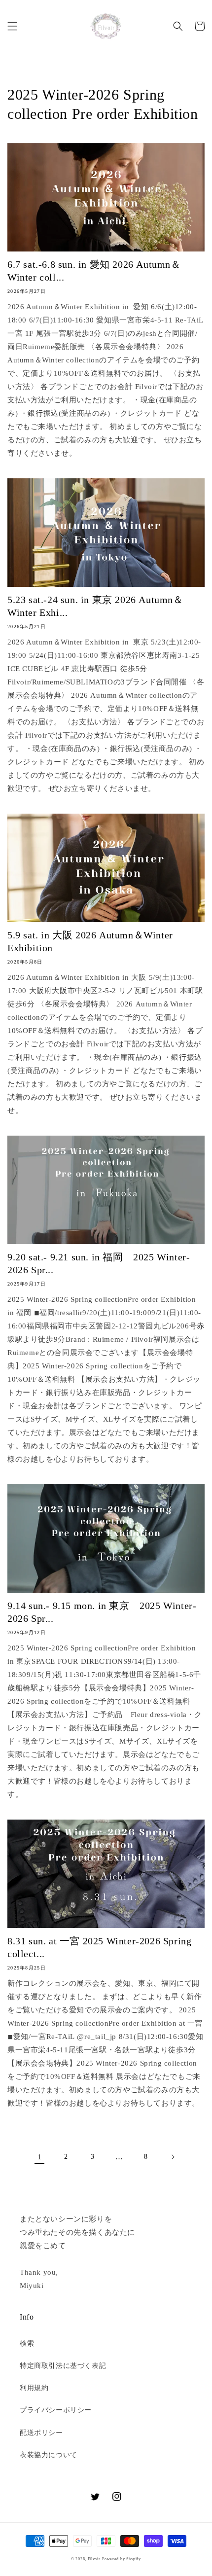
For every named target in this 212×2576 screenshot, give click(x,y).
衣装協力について (49, 2455)
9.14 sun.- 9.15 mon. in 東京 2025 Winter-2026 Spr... (102, 1612)
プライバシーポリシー (56, 2410)
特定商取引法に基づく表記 (63, 2366)
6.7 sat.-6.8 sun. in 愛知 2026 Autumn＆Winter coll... (94, 271)
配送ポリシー (41, 2433)
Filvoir (94, 2559)
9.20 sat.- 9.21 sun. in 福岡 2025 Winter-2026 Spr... (99, 1263)
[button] (12, 26)
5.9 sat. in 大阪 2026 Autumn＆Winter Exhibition (90, 941)
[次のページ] (173, 2157)
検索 (27, 2343)
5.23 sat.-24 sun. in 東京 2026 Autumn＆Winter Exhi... (95, 606)
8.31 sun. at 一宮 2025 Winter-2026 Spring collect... (99, 1947)
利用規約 (34, 2388)
